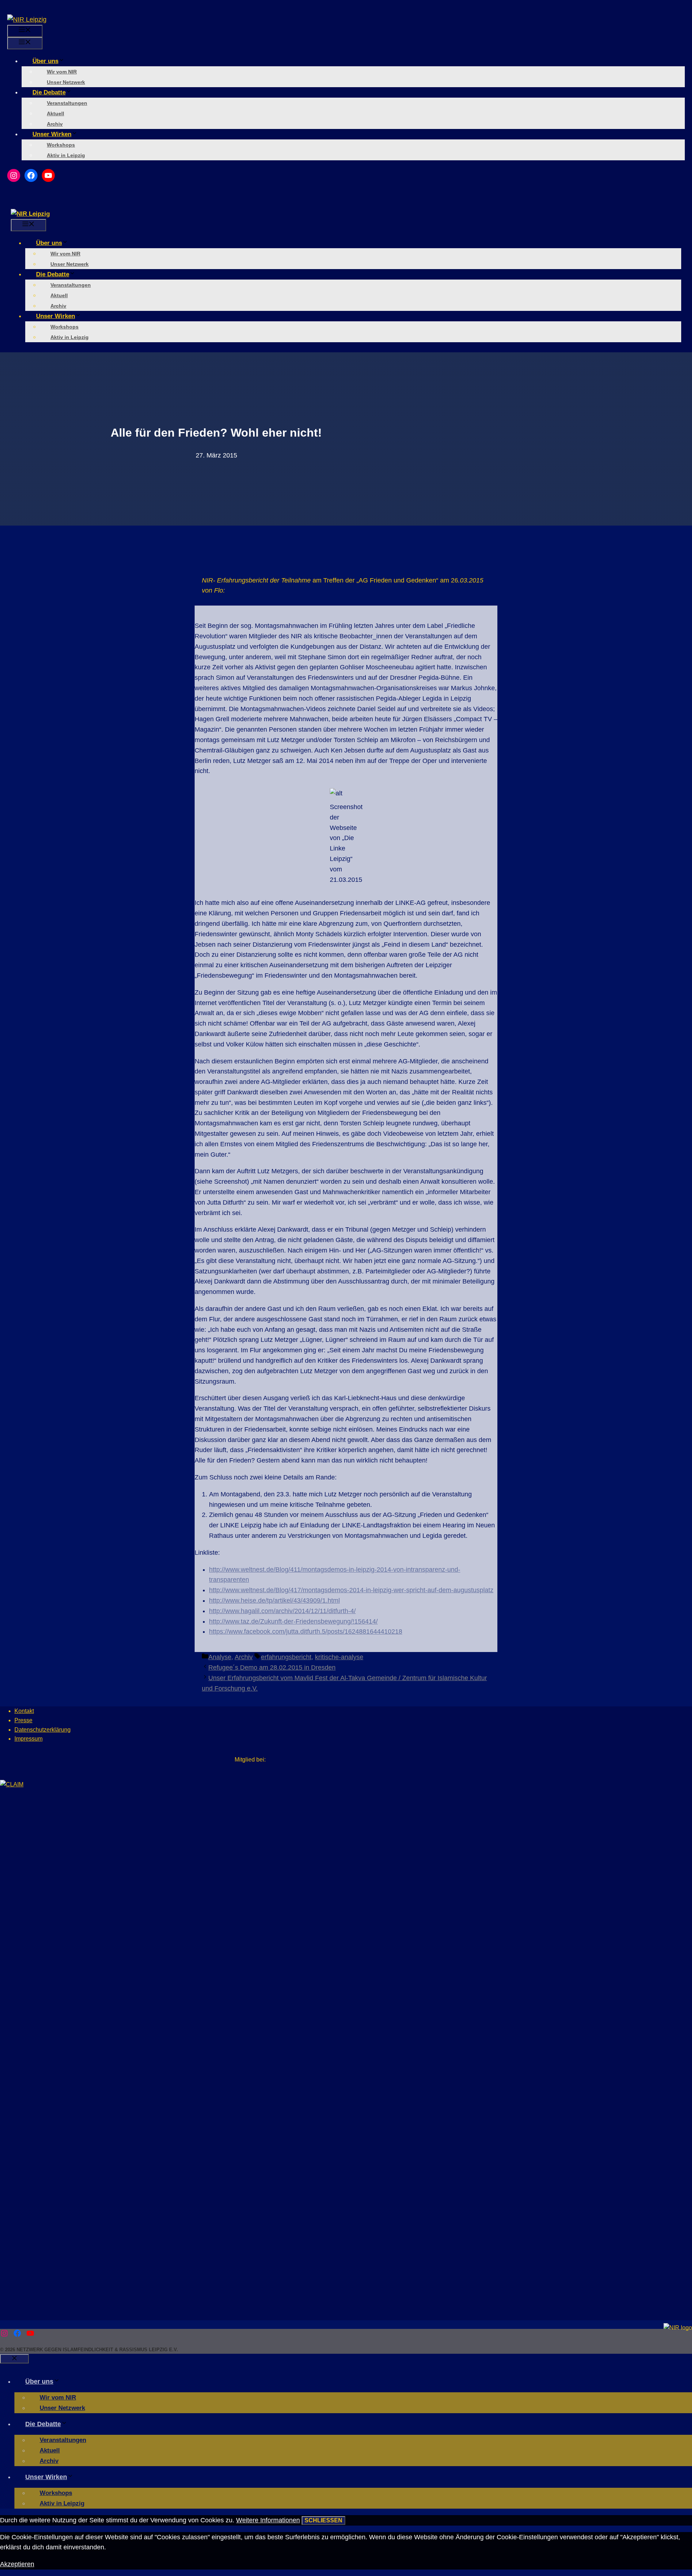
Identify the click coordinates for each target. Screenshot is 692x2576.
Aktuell (56, 113)
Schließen (323, 2520)
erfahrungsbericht (286, 1657)
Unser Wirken (52, 134)
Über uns (45, 61)
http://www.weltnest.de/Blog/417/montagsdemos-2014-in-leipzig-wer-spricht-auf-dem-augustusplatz (351, 1590)
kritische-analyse (339, 1657)
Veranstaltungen (67, 103)
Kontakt (24, 1711)
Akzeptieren (17, 2564)
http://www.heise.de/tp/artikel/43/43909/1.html (274, 1600)
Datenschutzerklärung (43, 1730)
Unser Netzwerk (66, 82)
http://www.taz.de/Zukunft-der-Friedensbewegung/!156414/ (293, 1621)
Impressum (28, 1739)
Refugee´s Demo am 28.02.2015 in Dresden (272, 1668)
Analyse (220, 1657)
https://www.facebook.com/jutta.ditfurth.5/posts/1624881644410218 (306, 1631)
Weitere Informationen (268, 2520)
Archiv (55, 124)
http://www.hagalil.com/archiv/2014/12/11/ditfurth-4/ (282, 1611)
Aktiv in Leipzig (66, 155)
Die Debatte (49, 92)
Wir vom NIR (62, 72)
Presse (23, 1720)
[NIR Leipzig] (30, 214)
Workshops (61, 145)
